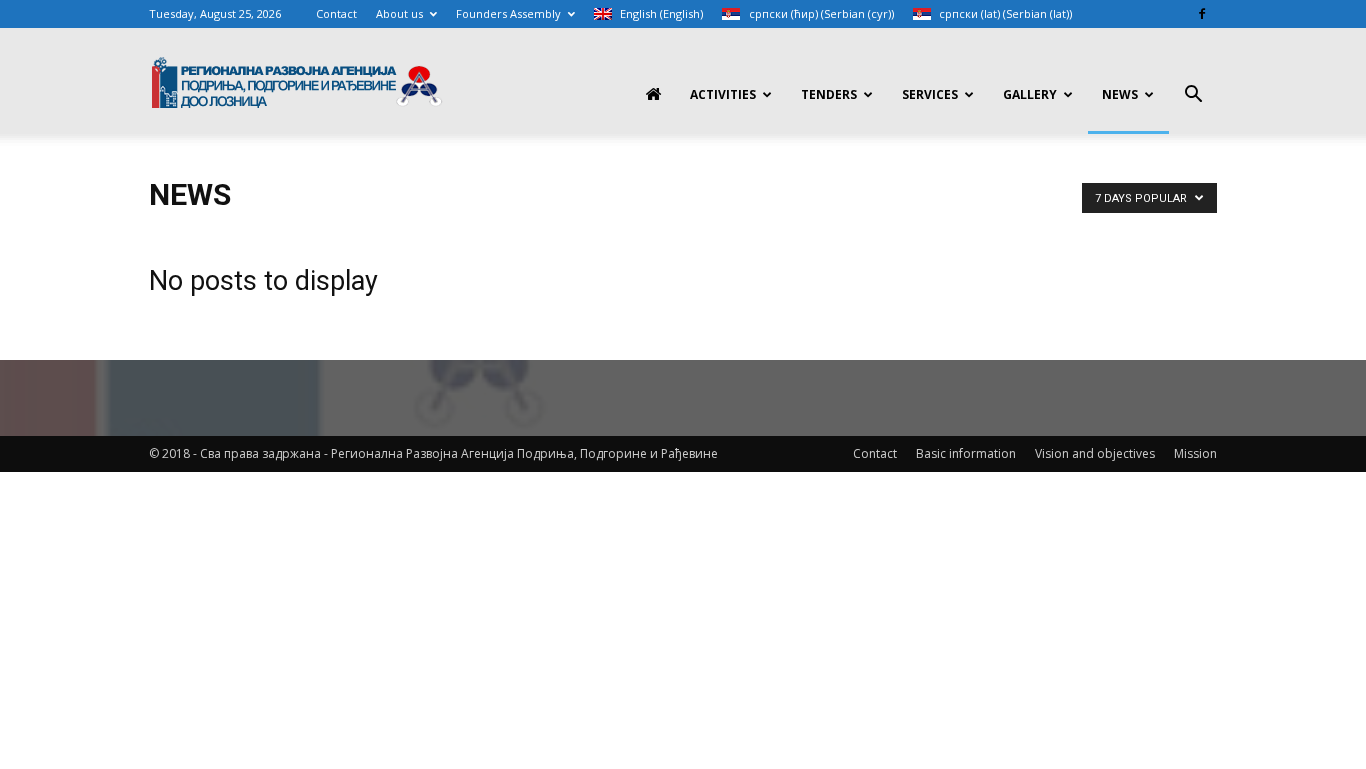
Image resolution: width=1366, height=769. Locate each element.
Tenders (829, 94)
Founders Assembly (508, 13)
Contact (336, 13)
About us (399, 13)
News (1120, 94)
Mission (1195, 453)
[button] (1193, 96)
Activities (723, 94)
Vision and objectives (1095, 453)
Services (930, 94)
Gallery (1030, 94)
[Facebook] (1202, 14)
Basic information (966, 453)
